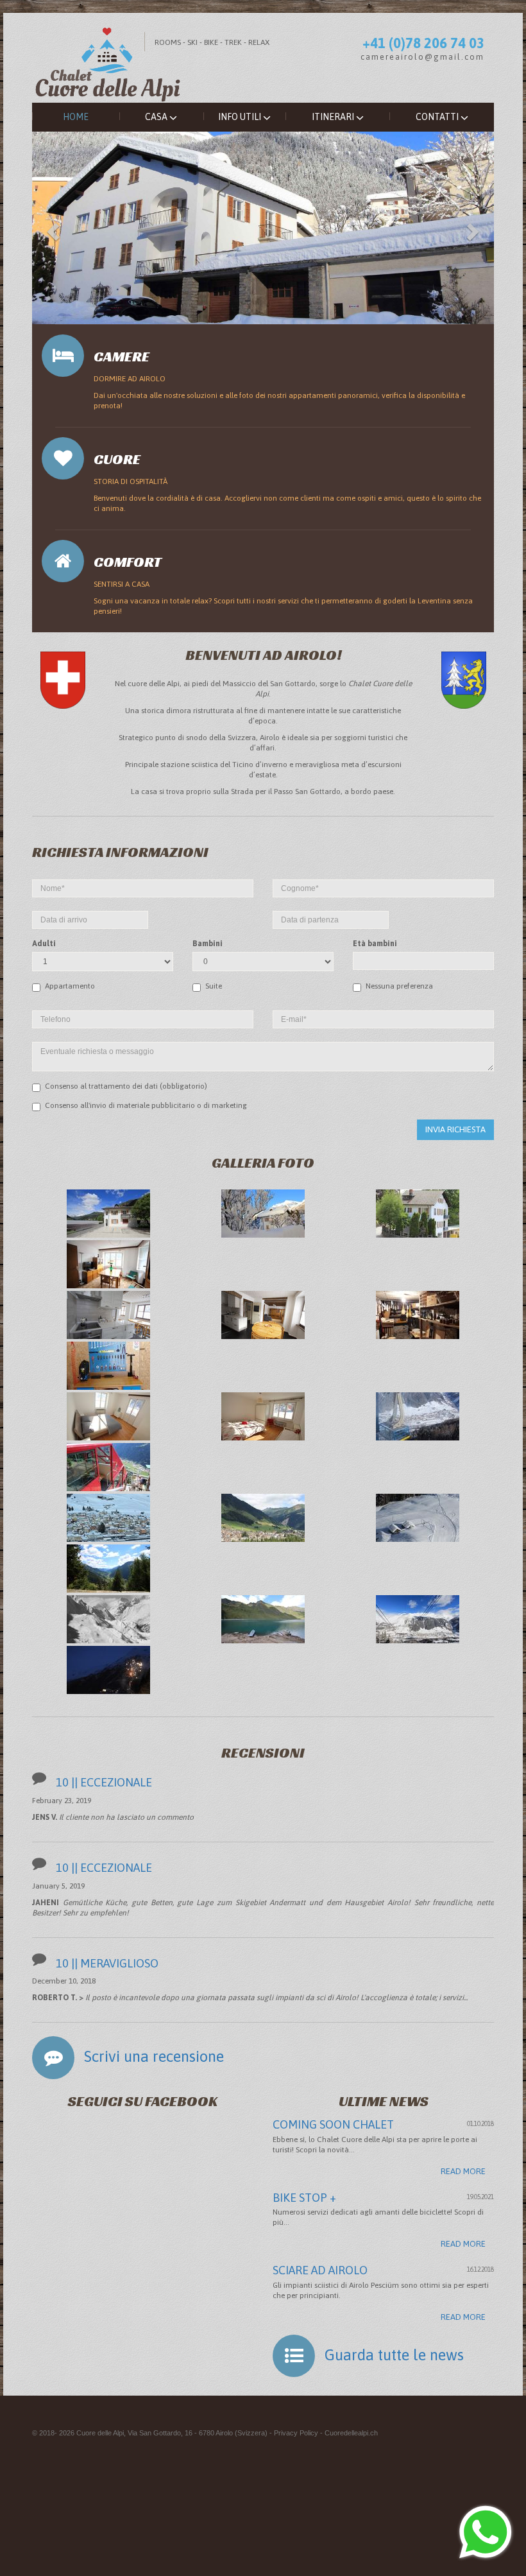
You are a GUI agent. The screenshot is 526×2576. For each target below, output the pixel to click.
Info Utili (241, 117)
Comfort (128, 562)
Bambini (208, 944)
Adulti (44, 944)
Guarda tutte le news (394, 2355)
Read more (463, 2171)
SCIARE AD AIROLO (320, 2270)
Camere (122, 357)
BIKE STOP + (304, 2198)
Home (76, 117)
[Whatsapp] (486, 2534)
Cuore (117, 459)
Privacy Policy (296, 2433)
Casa (157, 117)
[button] (51, 228)
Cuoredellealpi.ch (351, 2433)
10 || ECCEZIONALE (104, 1782)
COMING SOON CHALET (333, 2124)
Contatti (438, 117)
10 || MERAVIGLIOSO (107, 1963)
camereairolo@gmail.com (422, 57)
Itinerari (334, 117)
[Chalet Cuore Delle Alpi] (263, 57)
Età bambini (375, 944)
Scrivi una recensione (154, 2056)
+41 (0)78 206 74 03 (423, 43)
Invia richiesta (455, 1129)
